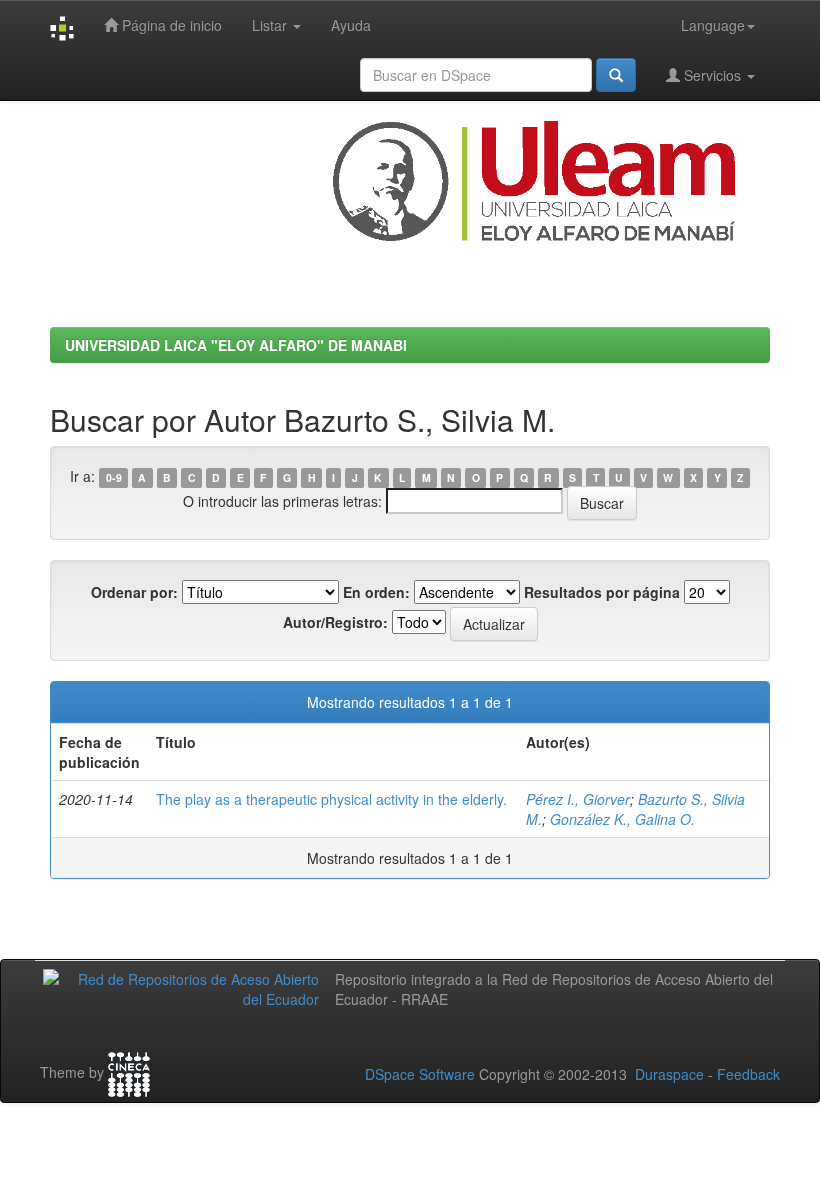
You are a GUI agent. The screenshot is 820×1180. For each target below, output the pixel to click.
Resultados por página (602, 592)
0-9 (114, 477)
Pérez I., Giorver (578, 799)
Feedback (748, 1074)
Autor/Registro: (335, 622)
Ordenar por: (134, 592)
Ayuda (351, 25)
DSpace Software (420, 1074)
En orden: (376, 592)
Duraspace (669, 1074)
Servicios (712, 75)
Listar (271, 25)
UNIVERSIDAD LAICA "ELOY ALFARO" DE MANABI (236, 345)
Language (713, 25)
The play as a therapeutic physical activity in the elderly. (331, 799)
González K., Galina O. (622, 819)
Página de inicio (170, 25)
